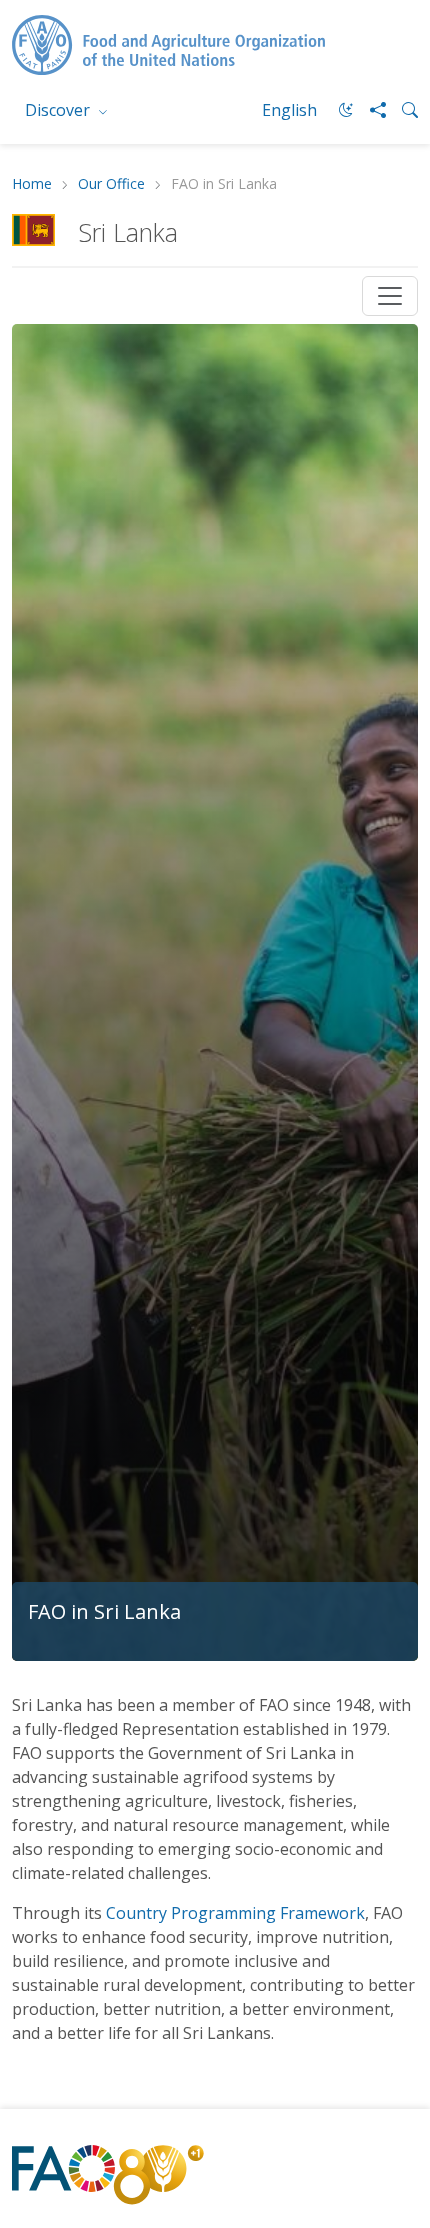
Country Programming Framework (235, 1913)
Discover (59, 110)
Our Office (111, 184)
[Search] (402, 110)
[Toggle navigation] (390, 296)
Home (32, 184)
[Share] (370, 110)
